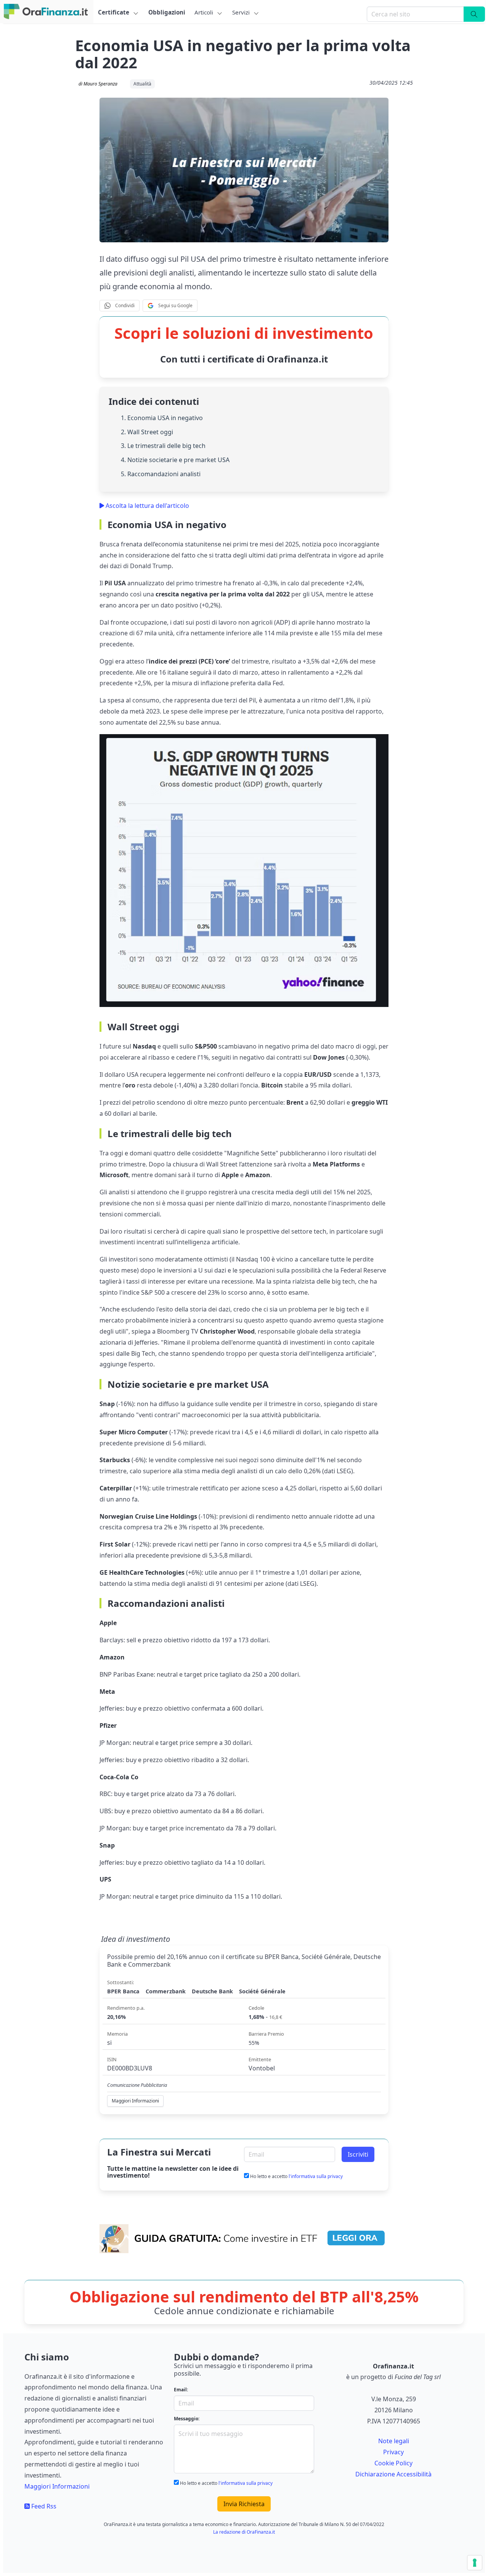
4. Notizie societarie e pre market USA (175, 460)
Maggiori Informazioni (57, 2486)
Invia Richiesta (244, 2504)
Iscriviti (358, 2154)
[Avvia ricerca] (474, 14)
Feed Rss (43, 2506)
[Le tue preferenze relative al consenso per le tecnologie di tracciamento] (475, 2563)
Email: (181, 2390)
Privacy (393, 2452)
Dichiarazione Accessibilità (393, 2474)
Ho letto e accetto (296, 2176)
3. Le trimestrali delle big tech (163, 446)
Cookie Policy (393, 2463)
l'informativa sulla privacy (316, 2176)
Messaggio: (187, 2419)
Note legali (394, 2441)
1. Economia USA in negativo (162, 418)
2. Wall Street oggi (147, 432)
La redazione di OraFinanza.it (244, 2532)
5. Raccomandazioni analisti (161, 474)
